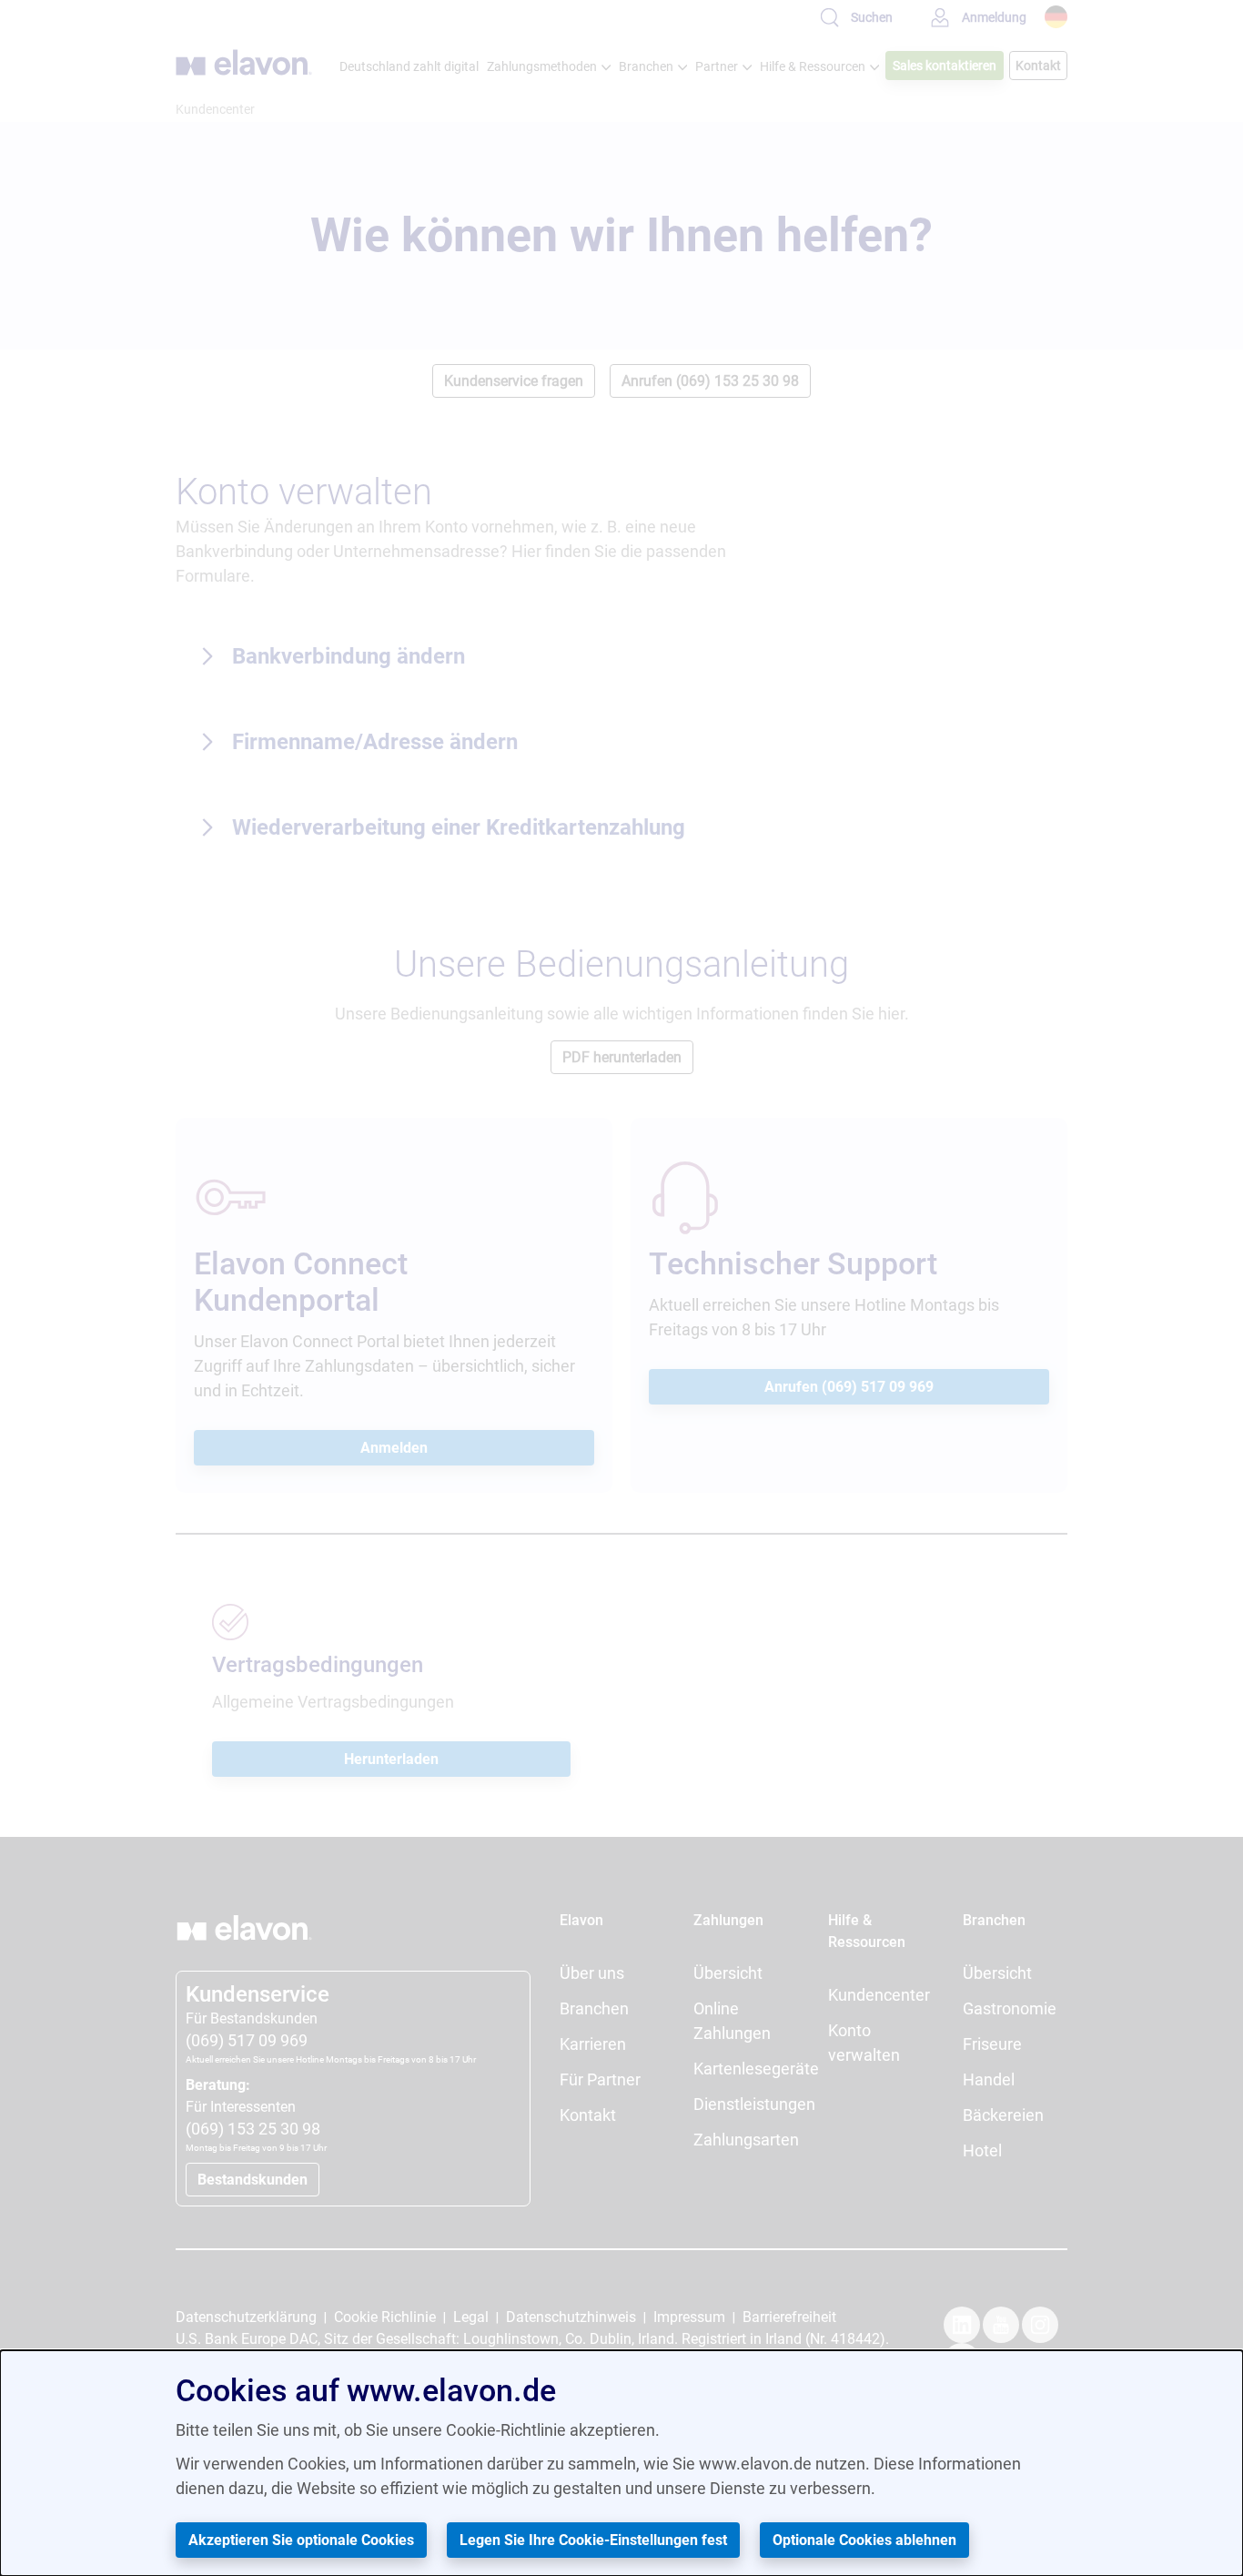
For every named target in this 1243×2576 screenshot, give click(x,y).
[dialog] (621, 2463)
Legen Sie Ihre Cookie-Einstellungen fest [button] (593, 2540)
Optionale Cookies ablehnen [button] (864, 2540)
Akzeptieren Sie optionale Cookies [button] (301, 2540)
